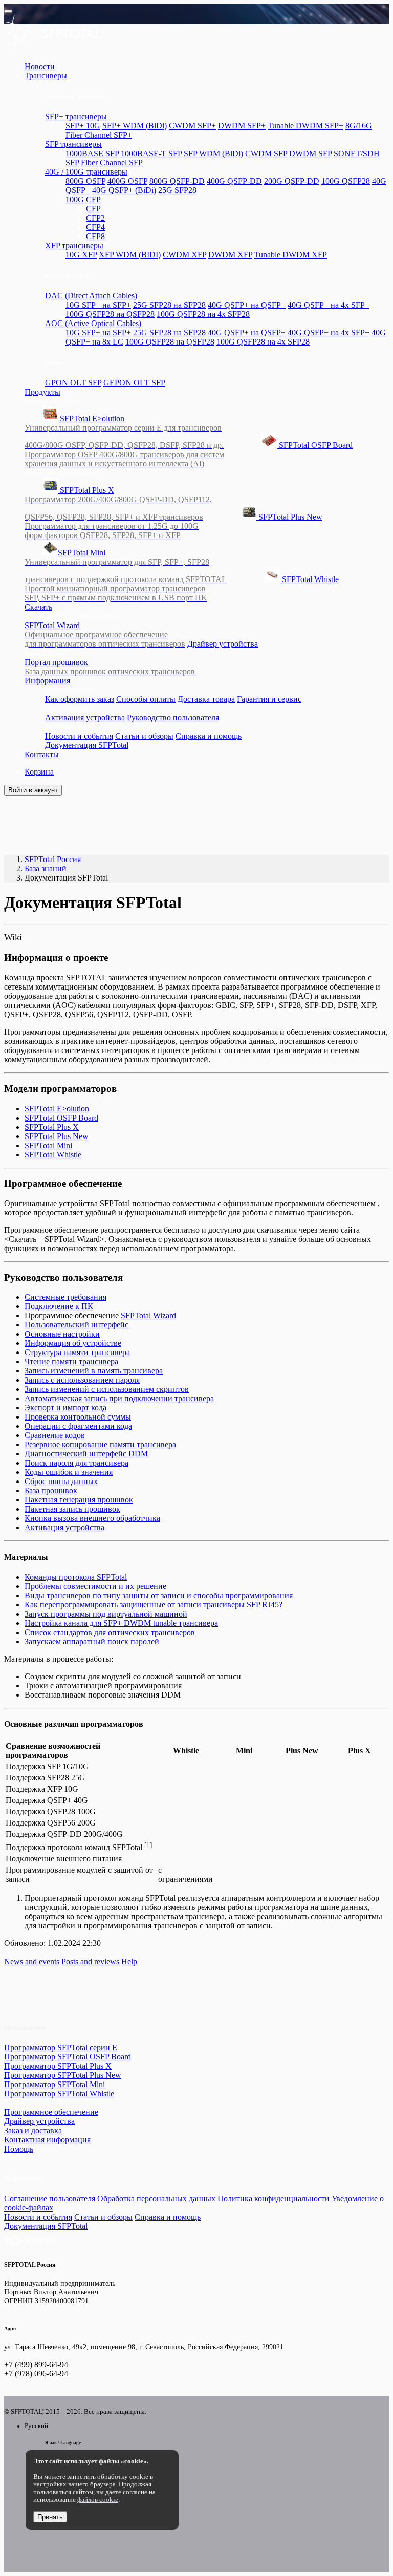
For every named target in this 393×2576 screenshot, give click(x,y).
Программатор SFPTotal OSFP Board (68, 2057)
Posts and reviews (90, 1961)
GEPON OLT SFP (134, 383)
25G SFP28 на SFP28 (169, 305)
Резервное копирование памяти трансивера (100, 1444)
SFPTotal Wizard (105, 635)
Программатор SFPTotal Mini (54, 2084)
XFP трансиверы (74, 245)
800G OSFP (85, 181)
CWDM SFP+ (192, 126)
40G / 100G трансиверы (86, 172)
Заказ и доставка (33, 2130)
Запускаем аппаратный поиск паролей (92, 1641)
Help (129, 1961)
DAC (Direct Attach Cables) (91, 296)
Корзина (39, 772)
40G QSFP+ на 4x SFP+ (329, 305)
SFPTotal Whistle (182, 588)
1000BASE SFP (92, 153)
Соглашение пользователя (50, 2198)
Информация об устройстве (73, 1343)
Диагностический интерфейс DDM (86, 1454)
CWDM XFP (184, 255)
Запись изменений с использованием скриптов (107, 1389)
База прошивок (51, 1490)
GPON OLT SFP (73, 383)
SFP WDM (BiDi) (213, 153)
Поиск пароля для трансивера (77, 1463)
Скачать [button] (38, 607)
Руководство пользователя (173, 717)
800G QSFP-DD (177, 181)
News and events (32, 1961)
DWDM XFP (230, 255)
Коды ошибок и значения (69, 1472)
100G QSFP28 (346, 181)
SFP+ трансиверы (76, 116)
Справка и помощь (209, 736)
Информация (47, 681)
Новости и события (79, 736)
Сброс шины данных (61, 1481)
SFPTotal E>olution (124, 432)
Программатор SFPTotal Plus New (63, 2075)
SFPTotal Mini (126, 566)
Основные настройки (62, 1334)
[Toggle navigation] (8, 11)
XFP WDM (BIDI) (130, 255)
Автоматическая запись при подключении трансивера (119, 1398)
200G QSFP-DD (292, 181)
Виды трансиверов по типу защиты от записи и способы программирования (159, 1595)
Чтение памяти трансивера (71, 1361)
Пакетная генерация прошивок (79, 1500)
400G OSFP (127, 181)
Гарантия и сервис (269, 699)
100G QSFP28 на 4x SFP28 (203, 314)
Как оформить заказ (80, 699)
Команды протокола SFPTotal (76, 1577)
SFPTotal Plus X (118, 503)
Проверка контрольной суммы (78, 1417)
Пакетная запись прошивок (72, 1509)
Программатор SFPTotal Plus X (58, 2066)
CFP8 (95, 236)
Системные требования (65, 1297)
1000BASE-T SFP (151, 153)
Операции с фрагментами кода (78, 1426)
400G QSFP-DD (234, 181)
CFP (93, 209)
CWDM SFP (266, 153)
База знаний (46, 868)
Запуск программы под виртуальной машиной (106, 1614)
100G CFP (83, 199)
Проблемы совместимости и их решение (95, 1586)
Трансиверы (46, 76)
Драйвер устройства (223, 644)
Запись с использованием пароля (82, 1380)
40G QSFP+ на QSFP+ (247, 305)
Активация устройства (85, 717)
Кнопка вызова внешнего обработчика (92, 1518)
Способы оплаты (146, 699)
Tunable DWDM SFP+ (305, 126)
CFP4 (95, 227)
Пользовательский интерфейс (77, 1325)
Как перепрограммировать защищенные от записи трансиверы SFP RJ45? (154, 1605)
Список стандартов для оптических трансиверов (110, 1632)
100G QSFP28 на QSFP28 (110, 314)
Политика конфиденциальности (274, 2198)
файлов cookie (98, 2500)
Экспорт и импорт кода (65, 1408)
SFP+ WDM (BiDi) (135, 126)
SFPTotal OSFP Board (189, 454)
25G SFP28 (177, 190)
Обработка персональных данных (156, 2198)
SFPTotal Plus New (173, 526)
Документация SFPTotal (87, 745)
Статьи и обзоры (144, 736)
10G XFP (81, 255)
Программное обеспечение (51, 2112)
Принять (50, 2517)
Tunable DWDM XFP (291, 255)
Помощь (19, 2149)
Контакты (42, 754)
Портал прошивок (110, 667)
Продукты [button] (42, 392)
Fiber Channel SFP (112, 163)
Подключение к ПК (59, 1306)
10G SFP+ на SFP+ (98, 305)
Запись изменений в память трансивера (94, 1371)
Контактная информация (47, 2140)
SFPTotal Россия (53, 859)
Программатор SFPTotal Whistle (59, 2094)
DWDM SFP (310, 153)
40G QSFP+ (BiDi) (124, 190)
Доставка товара (206, 699)
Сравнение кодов (55, 1435)
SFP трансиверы (73, 144)
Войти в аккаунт (33, 790)
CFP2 (95, 218)
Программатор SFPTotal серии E (61, 2047)
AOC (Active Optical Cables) (93, 323)
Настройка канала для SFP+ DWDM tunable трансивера (121, 1623)
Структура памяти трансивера (77, 1352)
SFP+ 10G (83, 126)
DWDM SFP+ (242, 126)
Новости (40, 66)
